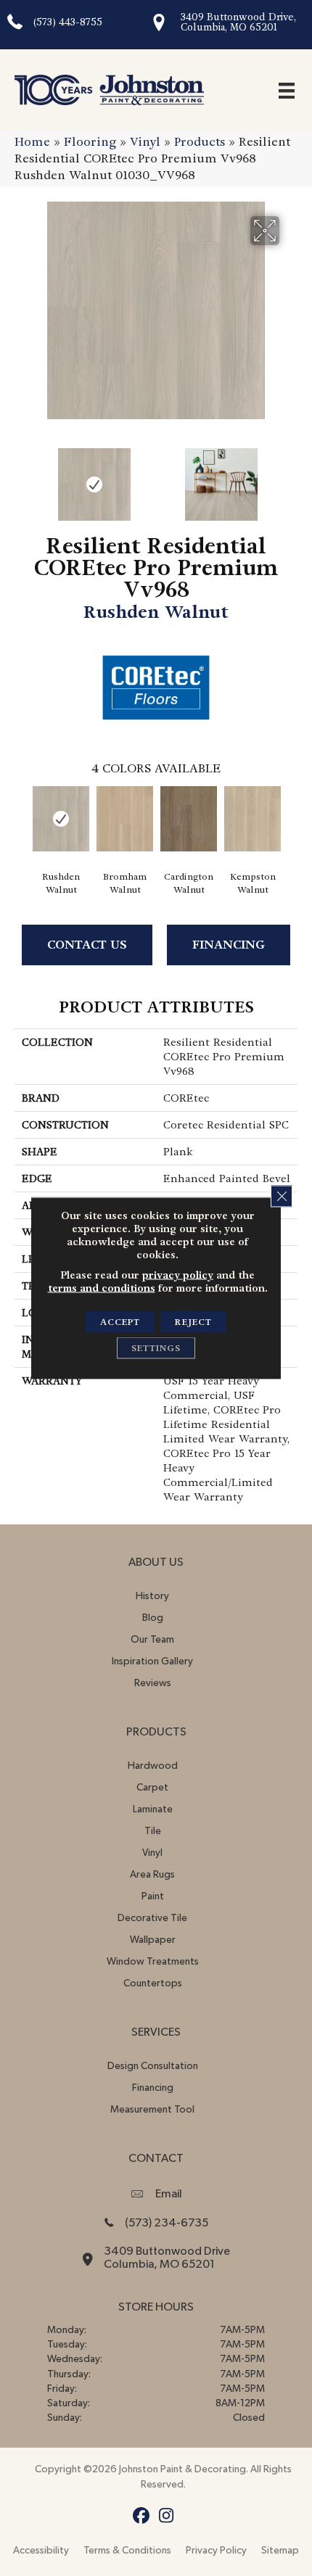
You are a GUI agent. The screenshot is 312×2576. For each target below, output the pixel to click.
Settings (156, 1348)
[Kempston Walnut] (253, 819)
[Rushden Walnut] (61, 819)
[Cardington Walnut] (189, 819)
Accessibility (41, 2551)
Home (32, 142)
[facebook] (141, 2516)
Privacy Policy (216, 2551)
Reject (193, 1322)
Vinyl (145, 142)
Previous (22, 477)
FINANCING (229, 945)
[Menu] (287, 90)
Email (169, 2194)
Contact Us (87, 945)
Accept (120, 1322)
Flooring (90, 142)
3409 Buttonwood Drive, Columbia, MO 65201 (238, 22)
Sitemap (280, 2551)
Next (290, 477)
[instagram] (167, 2516)
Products (200, 142)
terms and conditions (102, 1288)
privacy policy (178, 1275)
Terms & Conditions (127, 2551)
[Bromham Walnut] (125, 819)
